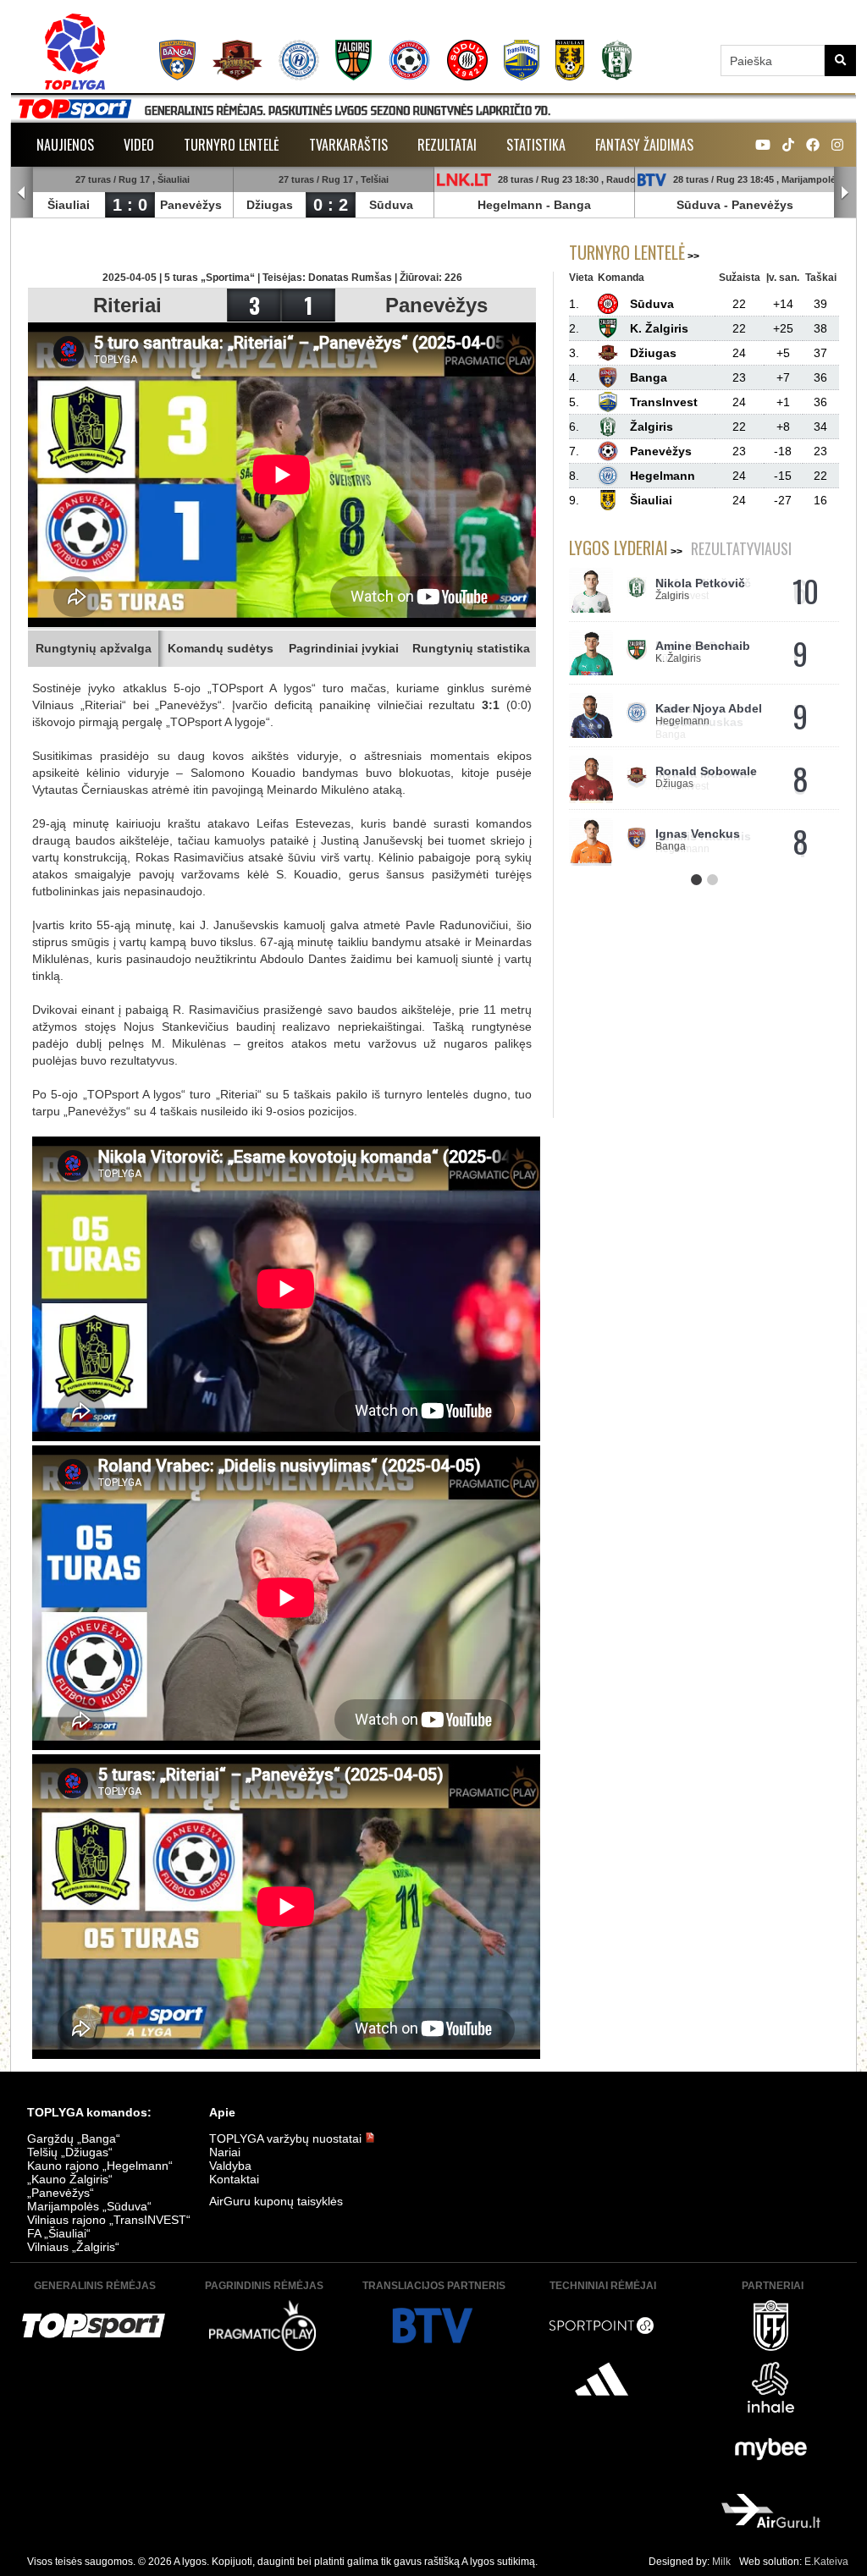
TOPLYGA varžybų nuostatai (287, 2138)
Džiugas (270, 205)
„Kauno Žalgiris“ (70, 2179)
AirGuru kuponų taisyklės (276, 2201)
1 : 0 (130, 205)
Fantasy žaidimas (644, 145)
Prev (22, 193)
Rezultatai (447, 145)
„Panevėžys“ (61, 2193)
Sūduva (391, 205)
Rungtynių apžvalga (94, 648)
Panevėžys (191, 205)
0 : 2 (331, 205)
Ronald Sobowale (706, 771)
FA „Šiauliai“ (59, 2233)
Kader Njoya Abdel (709, 708)
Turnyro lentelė (232, 145)
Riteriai (127, 305)
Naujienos (65, 145)
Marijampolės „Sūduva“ (89, 2206)
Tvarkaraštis (348, 145)
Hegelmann (510, 205)
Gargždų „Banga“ (74, 2138)
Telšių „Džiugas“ (70, 2152)
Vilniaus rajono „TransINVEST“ (109, 2220)
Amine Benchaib (703, 646)
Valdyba (230, 2166)
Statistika (536, 145)
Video (139, 145)
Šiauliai (69, 205)
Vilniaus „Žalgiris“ (73, 2247)
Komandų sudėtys (221, 648)
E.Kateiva (826, 2562)
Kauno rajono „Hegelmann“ (100, 2166)
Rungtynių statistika (471, 648)
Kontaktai (234, 2179)
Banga (572, 205)
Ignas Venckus (698, 834)
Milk (721, 2562)
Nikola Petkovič (700, 583)
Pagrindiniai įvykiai (344, 648)
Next (845, 193)
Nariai (225, 2152)
